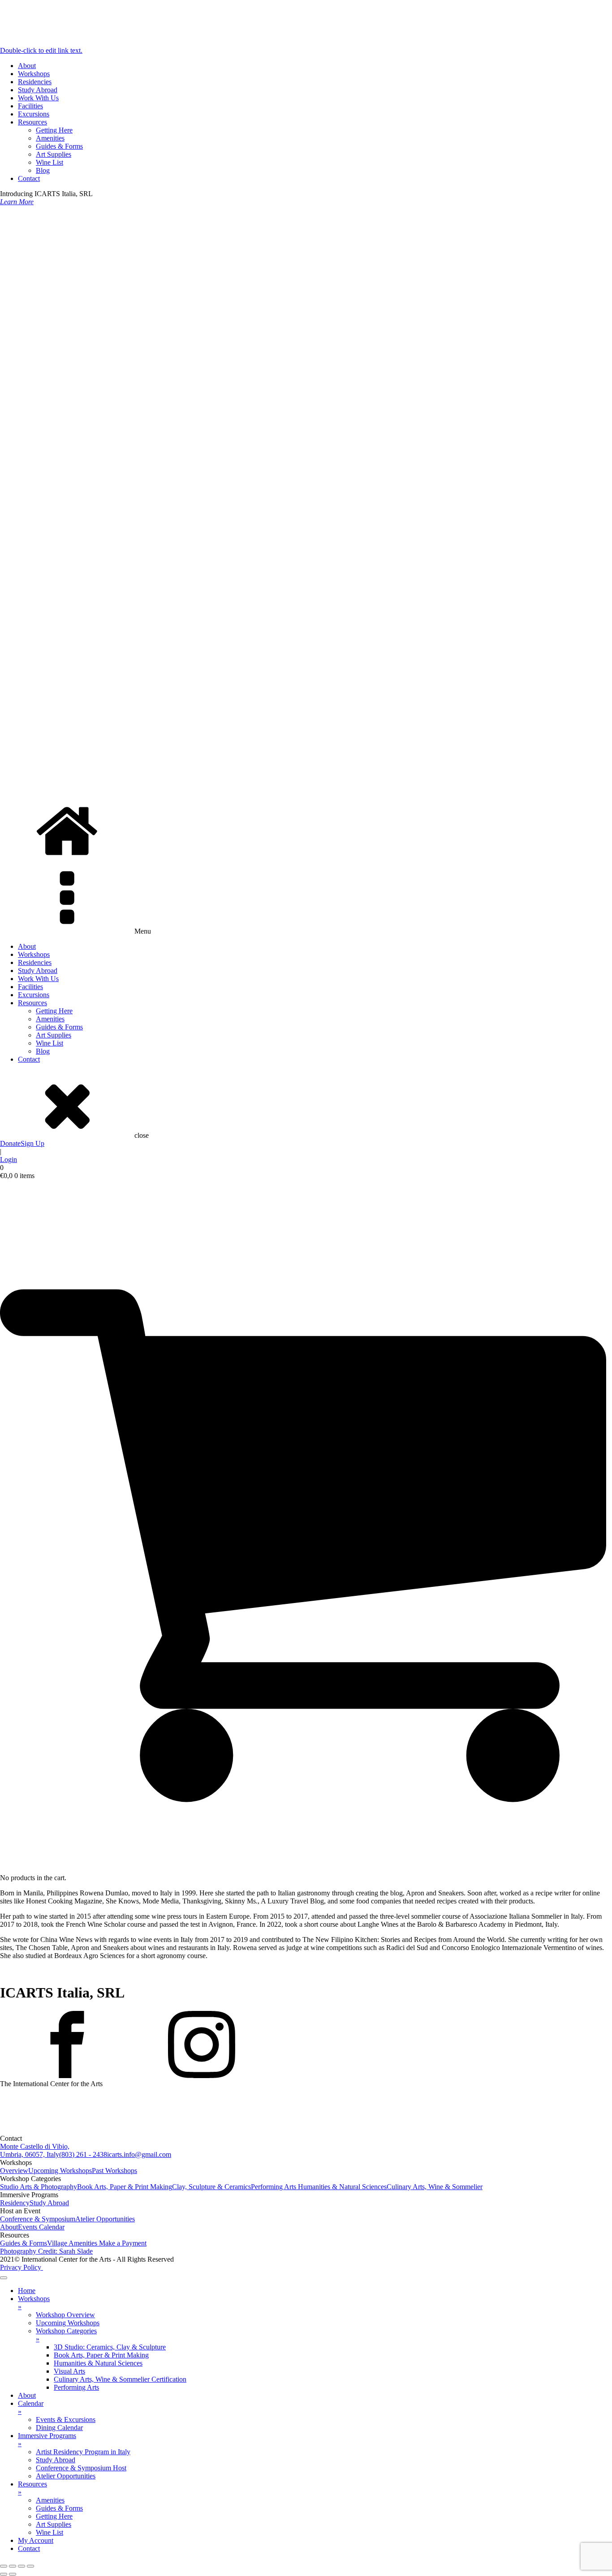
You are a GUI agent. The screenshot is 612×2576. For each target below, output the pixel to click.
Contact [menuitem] (29, 2548)
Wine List (50, 162)
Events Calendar (41, 2227)
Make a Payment (123, 2243)
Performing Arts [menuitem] (76, 2387)
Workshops (34, 74)
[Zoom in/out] (4, 2566)
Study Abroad (38, 90)
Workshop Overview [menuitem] (65, 2315)
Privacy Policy (22, 2267)
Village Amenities (73, 2243)
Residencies (35, 82)
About (27, 66)
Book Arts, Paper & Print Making (125, 2187)
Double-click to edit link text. (41, 50)
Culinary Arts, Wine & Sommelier (435, 2187)
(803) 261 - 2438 (83, 2154)
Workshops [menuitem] (34, 2303)
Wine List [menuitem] (50, 2532)
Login (9, 1159)
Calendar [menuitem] (31, 2407)
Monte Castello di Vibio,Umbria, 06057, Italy (35, 2150)
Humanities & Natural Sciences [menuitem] (98, 2363)
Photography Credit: (46, 2251)
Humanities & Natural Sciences (342, 2187)
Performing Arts (274, 2187)
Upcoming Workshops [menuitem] (68, 2323)
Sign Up (32, 1143)
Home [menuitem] (27, 2291)
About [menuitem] (27, 2395)
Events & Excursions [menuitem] (66, 2420)
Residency (15, 2203)
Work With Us (38, 98)
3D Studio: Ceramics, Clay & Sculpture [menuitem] (110, 2347)
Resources (32, 122)
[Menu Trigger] (4, 2278)
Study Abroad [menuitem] (56, 2460)
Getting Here (54, 130)
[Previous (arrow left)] (4, 2574)
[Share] (22, 2566)
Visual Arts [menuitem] (69, 2371)
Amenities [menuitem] (50, 2500)
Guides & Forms (59, 146)
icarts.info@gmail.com (139, 2154)
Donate (10, 1143)
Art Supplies (54, 154)
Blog (43, 170)
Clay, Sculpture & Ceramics (211, 2187)
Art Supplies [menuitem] (54, 2524)
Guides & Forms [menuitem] (59, 2508)
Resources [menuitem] (32, 2488)
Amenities (50, 138)
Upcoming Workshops (60, 2171)
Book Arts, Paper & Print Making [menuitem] (101, 2355)
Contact (29, 178)
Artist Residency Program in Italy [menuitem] (83, 2452)
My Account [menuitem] (36, 2540)
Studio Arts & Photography (39, 2187)
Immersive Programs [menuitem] (47, 2440)
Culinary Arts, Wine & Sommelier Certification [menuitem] (120, 2379)
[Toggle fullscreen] (13, 2566)
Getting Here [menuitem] (54, 2516)
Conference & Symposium (38, 2219)
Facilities (30, 106)
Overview (14, 2171)
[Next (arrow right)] (13, 2574)
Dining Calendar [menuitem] (59, 2428)
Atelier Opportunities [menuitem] (66, 2476)
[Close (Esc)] (30, 2566)
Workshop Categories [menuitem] (66, 2335)
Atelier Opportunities (105, 2219)
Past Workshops (114, 2171)
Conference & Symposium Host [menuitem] (81, 2468)
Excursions (34, 114)
